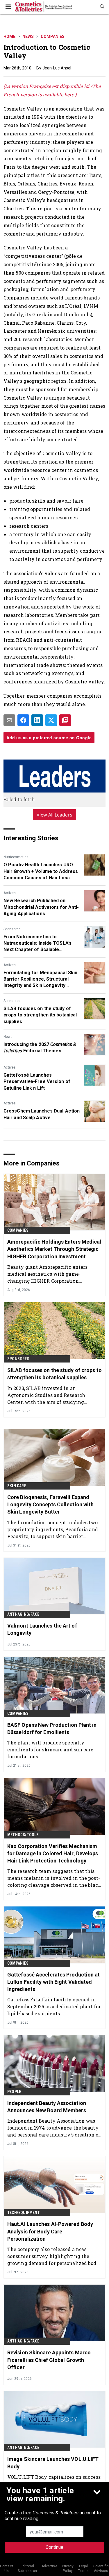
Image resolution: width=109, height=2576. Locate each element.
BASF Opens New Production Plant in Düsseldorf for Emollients (52, 1729)
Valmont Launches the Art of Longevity (42, 1629)
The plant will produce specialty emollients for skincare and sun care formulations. (50, 1749)
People (14, 2092)
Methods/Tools (23, 1835)
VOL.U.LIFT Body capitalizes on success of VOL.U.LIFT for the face (54, 2480)
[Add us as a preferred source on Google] (65, 720)
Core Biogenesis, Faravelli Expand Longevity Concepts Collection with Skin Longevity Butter (50, 1504)
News (28, 36)
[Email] (9, 720)
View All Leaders (54, 815)
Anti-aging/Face (23, 1614)
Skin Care (17, 1486)
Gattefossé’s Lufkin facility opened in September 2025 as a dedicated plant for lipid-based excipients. (54, 2006)
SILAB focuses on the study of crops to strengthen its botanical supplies (40, 1015)
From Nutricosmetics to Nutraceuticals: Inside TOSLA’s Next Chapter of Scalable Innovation (37, 944)
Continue (54, 2547)
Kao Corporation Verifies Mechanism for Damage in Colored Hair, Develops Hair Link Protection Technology (53, 1853)
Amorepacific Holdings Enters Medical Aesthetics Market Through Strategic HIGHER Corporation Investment (54, 1249)
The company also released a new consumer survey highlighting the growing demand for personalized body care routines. (53, 2256)
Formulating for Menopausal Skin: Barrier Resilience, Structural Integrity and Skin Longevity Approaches (41, 979)
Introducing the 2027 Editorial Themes (40, 1048)
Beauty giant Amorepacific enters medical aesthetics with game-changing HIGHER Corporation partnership (47, 1274)
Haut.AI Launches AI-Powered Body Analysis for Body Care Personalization (50, 2231)
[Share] (23, 720)
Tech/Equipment (24, 2213)
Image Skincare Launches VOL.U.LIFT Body (53, 2463)
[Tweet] (51, 720)
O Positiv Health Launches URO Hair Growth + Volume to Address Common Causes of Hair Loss (41, 871)
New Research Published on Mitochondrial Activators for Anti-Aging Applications (41, 907)
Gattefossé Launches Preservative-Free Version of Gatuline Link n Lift (37, 1082)
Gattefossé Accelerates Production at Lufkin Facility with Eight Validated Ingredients (54, 1982)
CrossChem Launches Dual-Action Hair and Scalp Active (42, 1114)
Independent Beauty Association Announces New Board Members (47, 2107)
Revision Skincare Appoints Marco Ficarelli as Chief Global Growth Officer (49, 2360)
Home (9, 36)
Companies (53, 36)
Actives (10, 893)
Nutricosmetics (16, 857)
